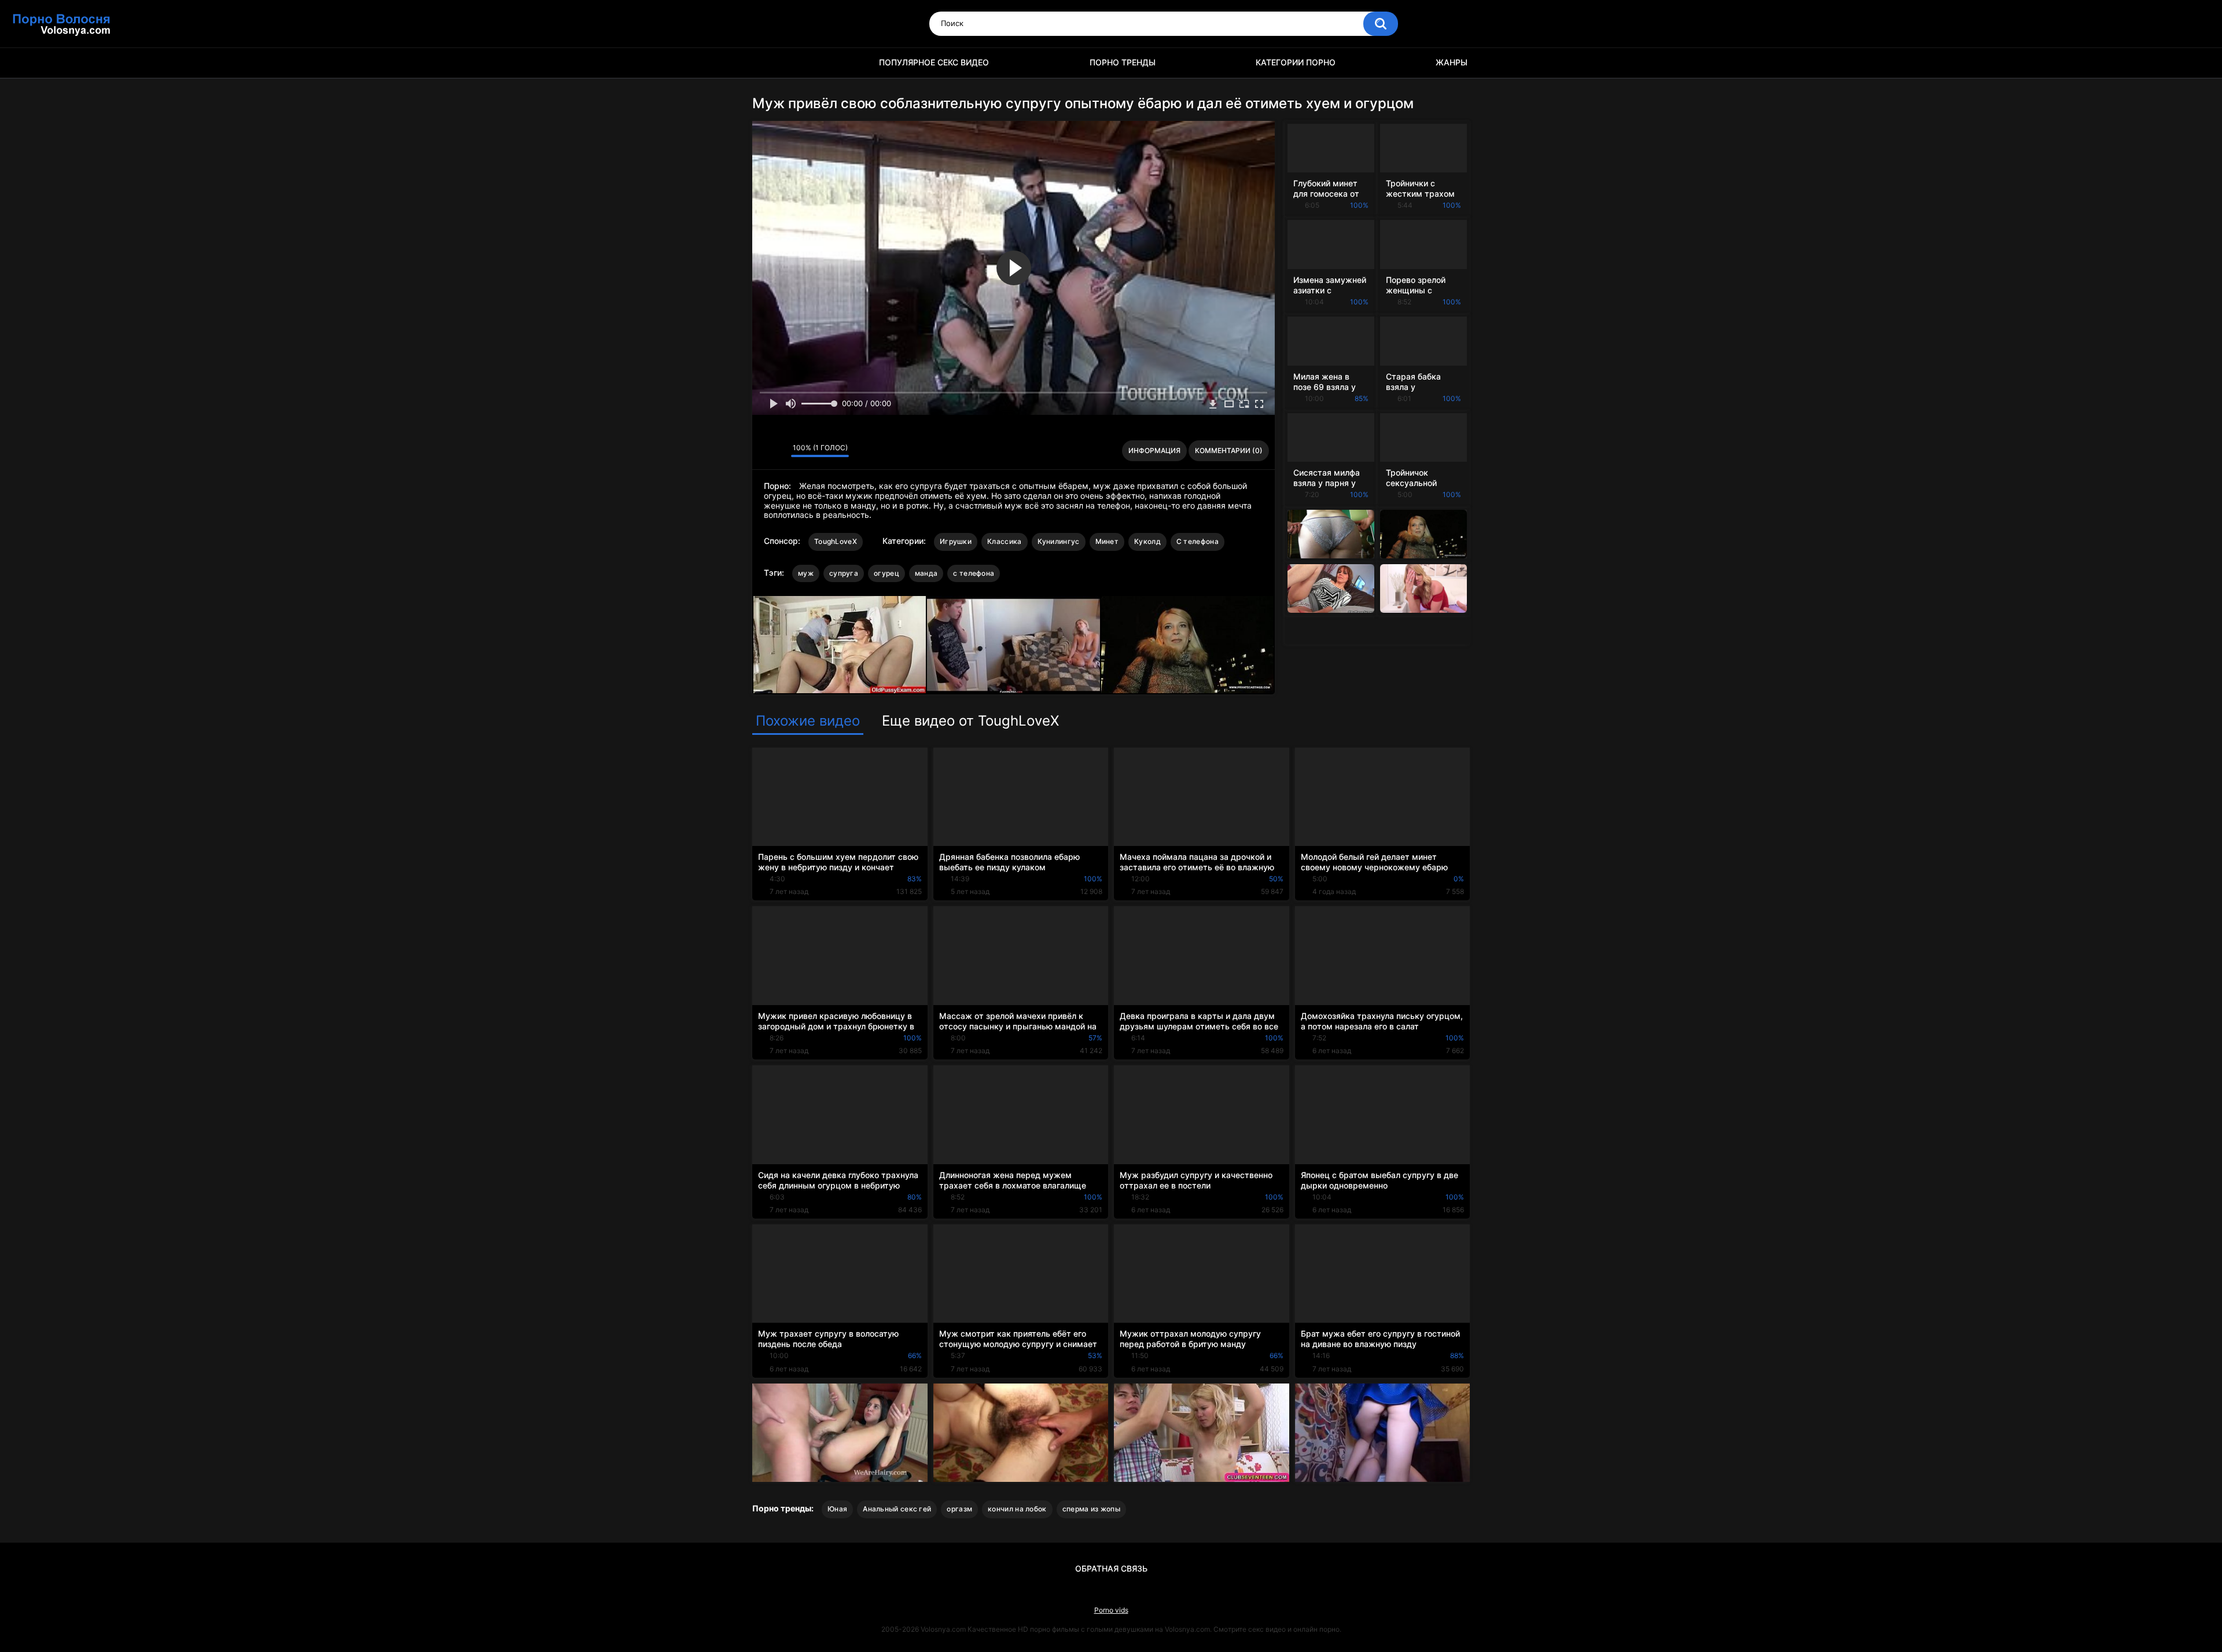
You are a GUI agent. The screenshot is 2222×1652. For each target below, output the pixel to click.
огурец (886, 573)
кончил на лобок (1017, 1509)
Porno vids (1111, 1610)
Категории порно (1296, 62)
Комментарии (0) (1229, 450)
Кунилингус (1059, 541)
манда (926, 573)
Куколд (1147, 541)
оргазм (959, 1509)
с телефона (974, 573)
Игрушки (956, 541)
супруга (844, 573)
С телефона (1198, 541)
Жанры (1452, 62)
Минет (1107, 541)
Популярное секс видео (934, 62)
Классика (1004, 541)
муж (806, 573)
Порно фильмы (767, 63)
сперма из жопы (1091, 1509)
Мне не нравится (779, 451)
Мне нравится (764, 451)
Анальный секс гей (897, 1509)
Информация (1154, 450)
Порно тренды (1123, 62)
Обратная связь (1111, 1568)
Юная (837, 1509)
